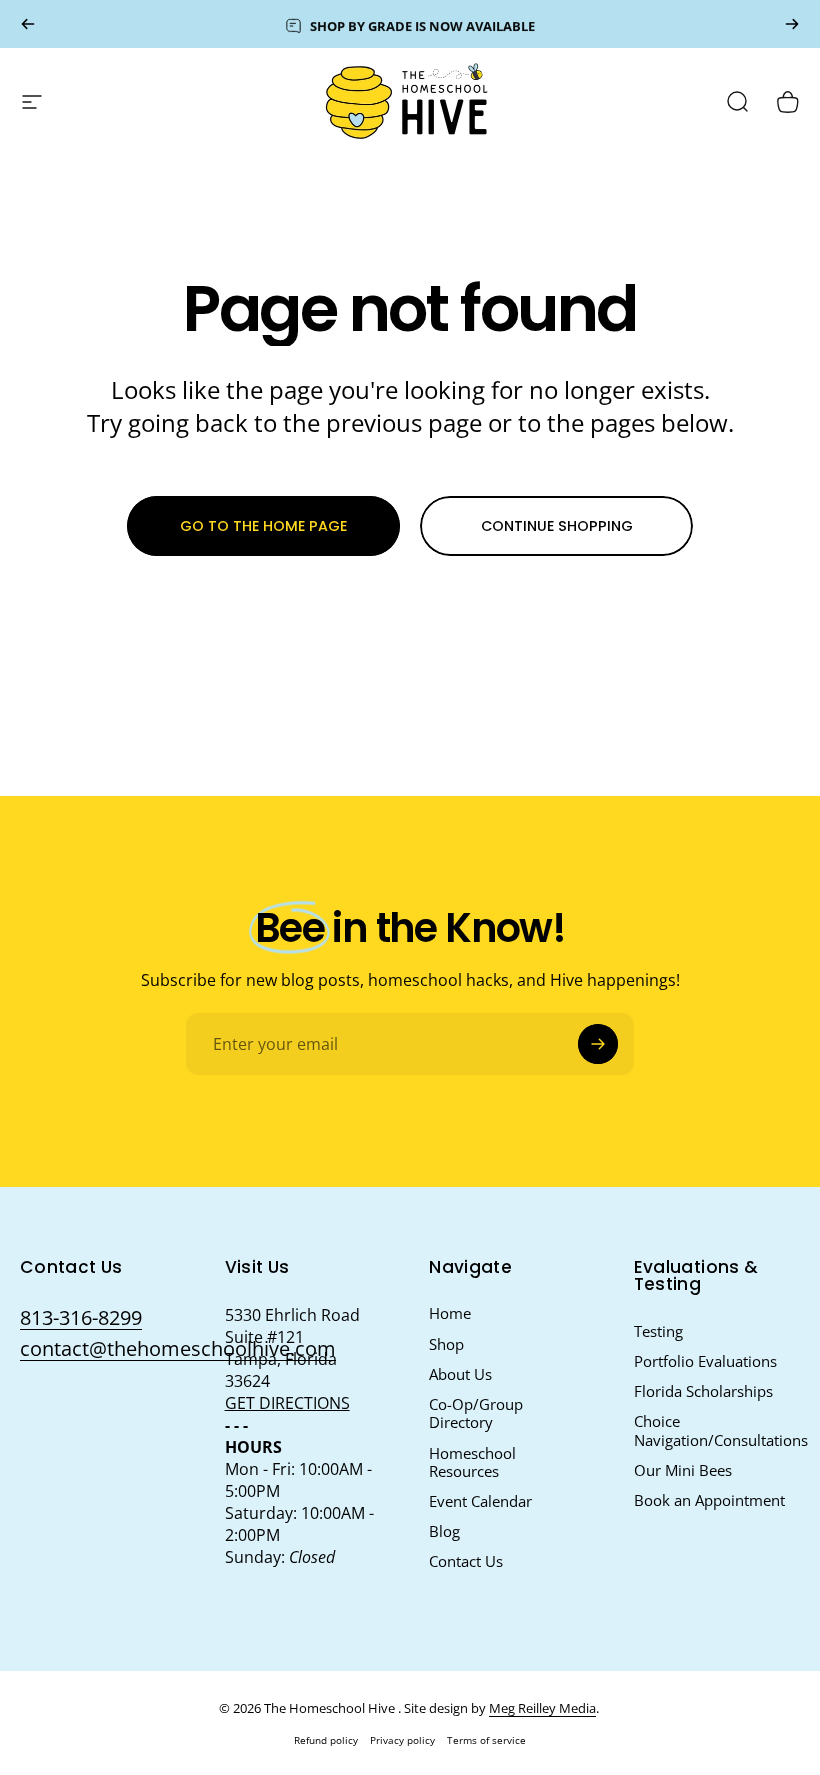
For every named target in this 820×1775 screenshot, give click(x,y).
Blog (444, 1531)
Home (450, 1313)
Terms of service (486, 1740)
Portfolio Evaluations (705, 1361)
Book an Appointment (709, 1500)
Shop (446, 1344)
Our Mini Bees (683, 1470)
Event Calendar (480, 1501)
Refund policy (326, 1740)
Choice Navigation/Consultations (721, 1430)
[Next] (792, 24)
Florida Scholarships (703, 1391)
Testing (658, 1331)
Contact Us (466, 1561)
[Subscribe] (598, 1044)
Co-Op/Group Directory (476, 1413)
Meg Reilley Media (542, 1708)
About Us (460, 1374)
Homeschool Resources (472, 1462)
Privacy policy (402, 1740)
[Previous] (28, 24)
